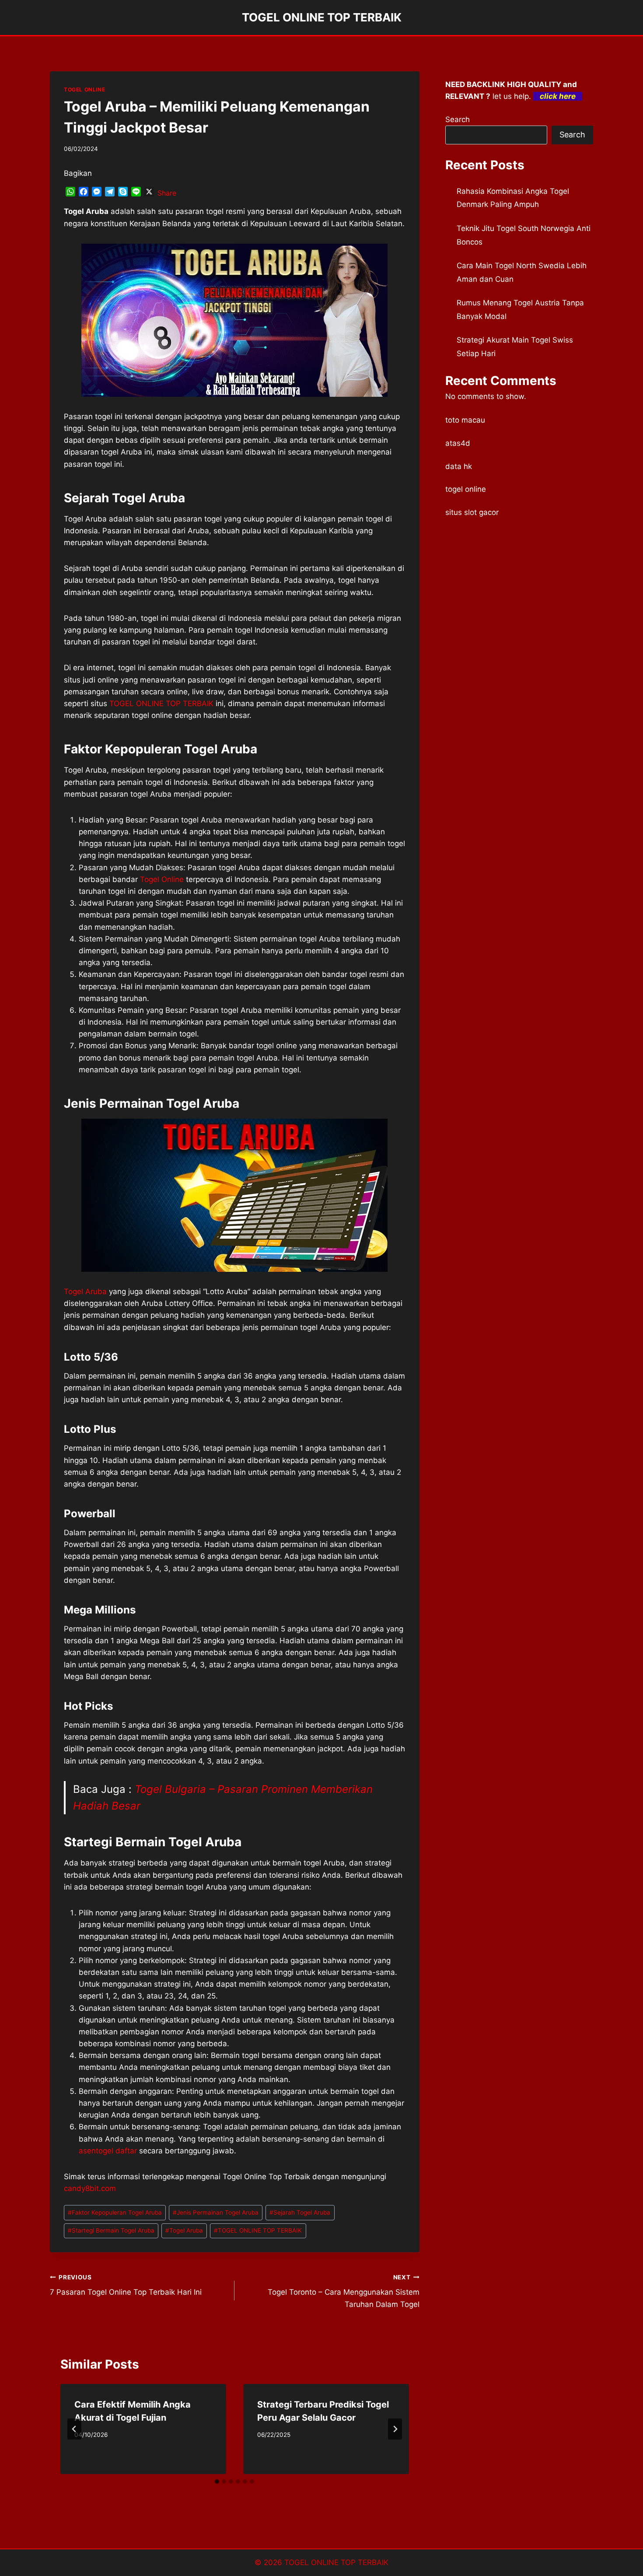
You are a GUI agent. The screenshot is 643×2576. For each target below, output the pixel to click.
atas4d (458, 443)
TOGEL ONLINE (84, 89)
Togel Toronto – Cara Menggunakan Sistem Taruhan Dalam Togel (343, 2291)
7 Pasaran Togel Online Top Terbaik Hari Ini (126, 2285)
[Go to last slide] (74, 2429)
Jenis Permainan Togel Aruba (216, 2212)
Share (167, 193)
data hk (459, 466)
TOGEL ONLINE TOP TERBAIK (161, 703)
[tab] (217, 2481)
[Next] (395, 2429)
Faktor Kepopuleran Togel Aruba (115, 2212)
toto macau (465, 420)
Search (458, 119)
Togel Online (162, 879)
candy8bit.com (90, 2188)
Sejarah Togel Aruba (300, 2212)
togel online (466, 489)
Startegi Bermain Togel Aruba (111, 2230)
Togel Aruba (85, 1291)
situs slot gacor (472, 512)
